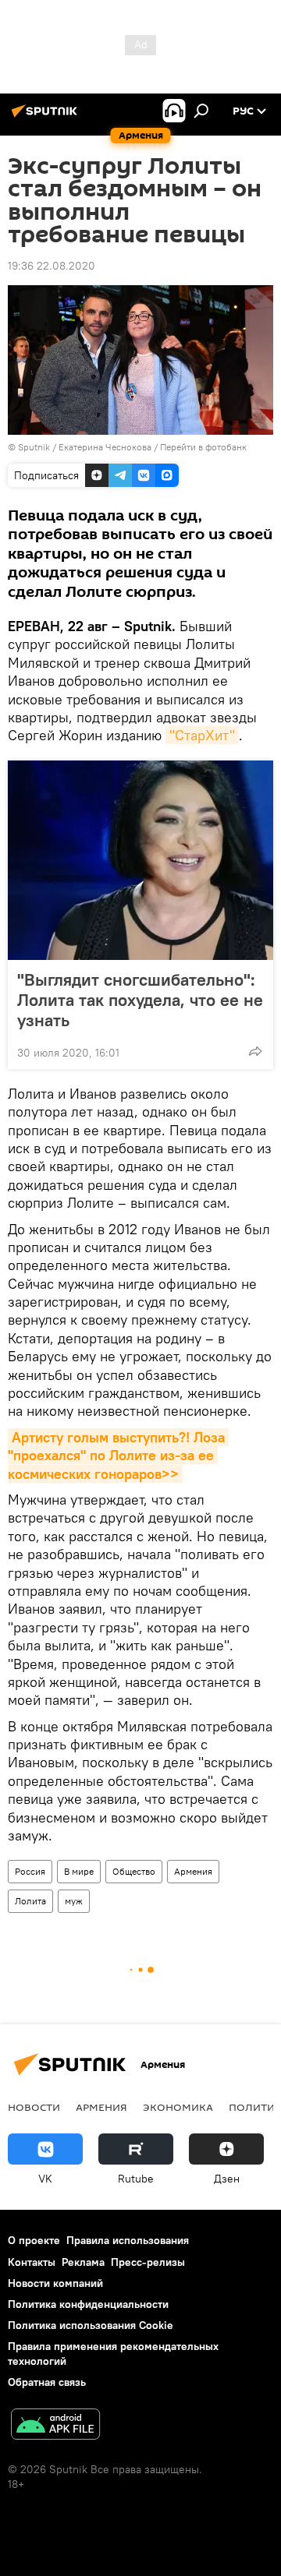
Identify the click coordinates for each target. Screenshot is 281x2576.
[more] (255, 1051)
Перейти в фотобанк (203, 447)
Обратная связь (47, 2382)
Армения (193, 1871)
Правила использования (128, 2240)
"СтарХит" (202, 735)
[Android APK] (55, 2426)
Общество (134, 1871)
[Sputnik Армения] (47, 117)
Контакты (32, 2262)
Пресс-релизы (148, 2262)
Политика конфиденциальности (88, 2304)
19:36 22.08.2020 (52, 266)
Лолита (30, 1901)
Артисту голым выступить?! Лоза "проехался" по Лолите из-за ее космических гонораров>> (118, 1456)
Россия (30, 1871)
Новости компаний (55, 2283)
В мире (79, 1871)
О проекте (34, 2240)
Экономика (178, 2107)
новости (34, 2107)
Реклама (83, 2262)
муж (74, 1901)
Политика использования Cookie (91, 2325)
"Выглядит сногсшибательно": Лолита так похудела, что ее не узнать (140, 1000)
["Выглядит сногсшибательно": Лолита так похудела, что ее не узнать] (140, 860)
